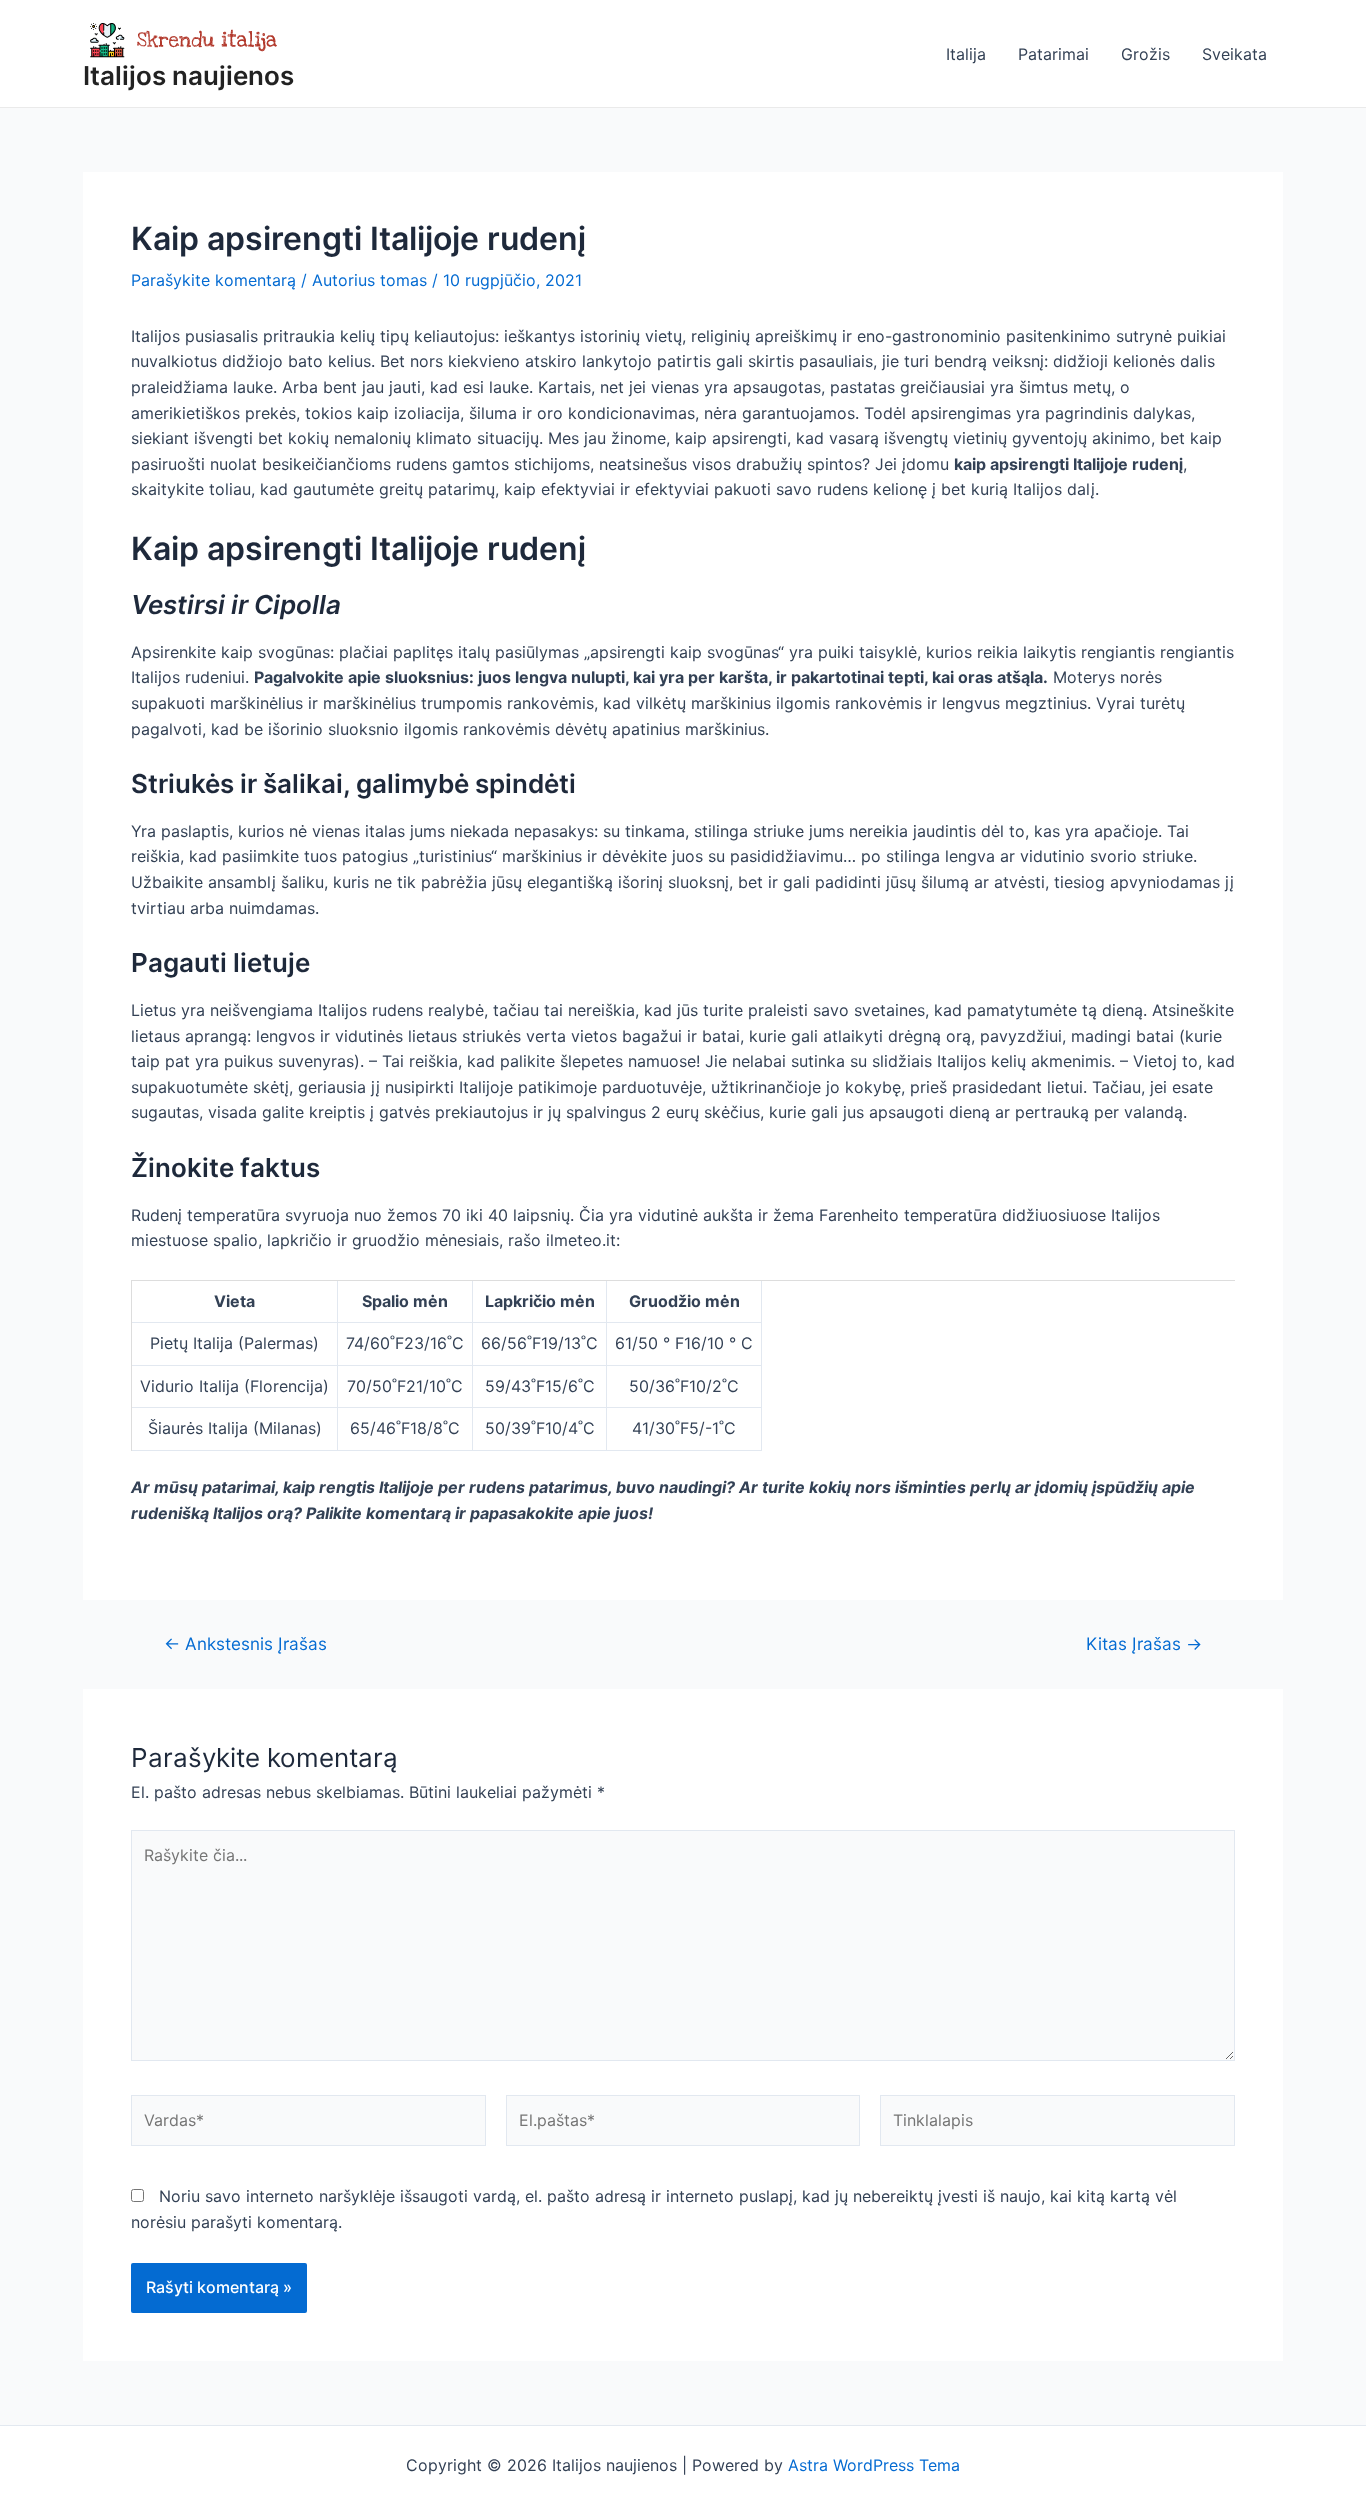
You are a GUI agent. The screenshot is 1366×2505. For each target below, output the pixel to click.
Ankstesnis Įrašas (245, 1643)
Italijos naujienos (188, 75)
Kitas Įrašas (1144, 1643)
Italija (966, 54)
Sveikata (1234, 54)
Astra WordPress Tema (874, 2465)
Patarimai (1053, 54)
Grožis (1145, 54)
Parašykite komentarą (213, 280)
